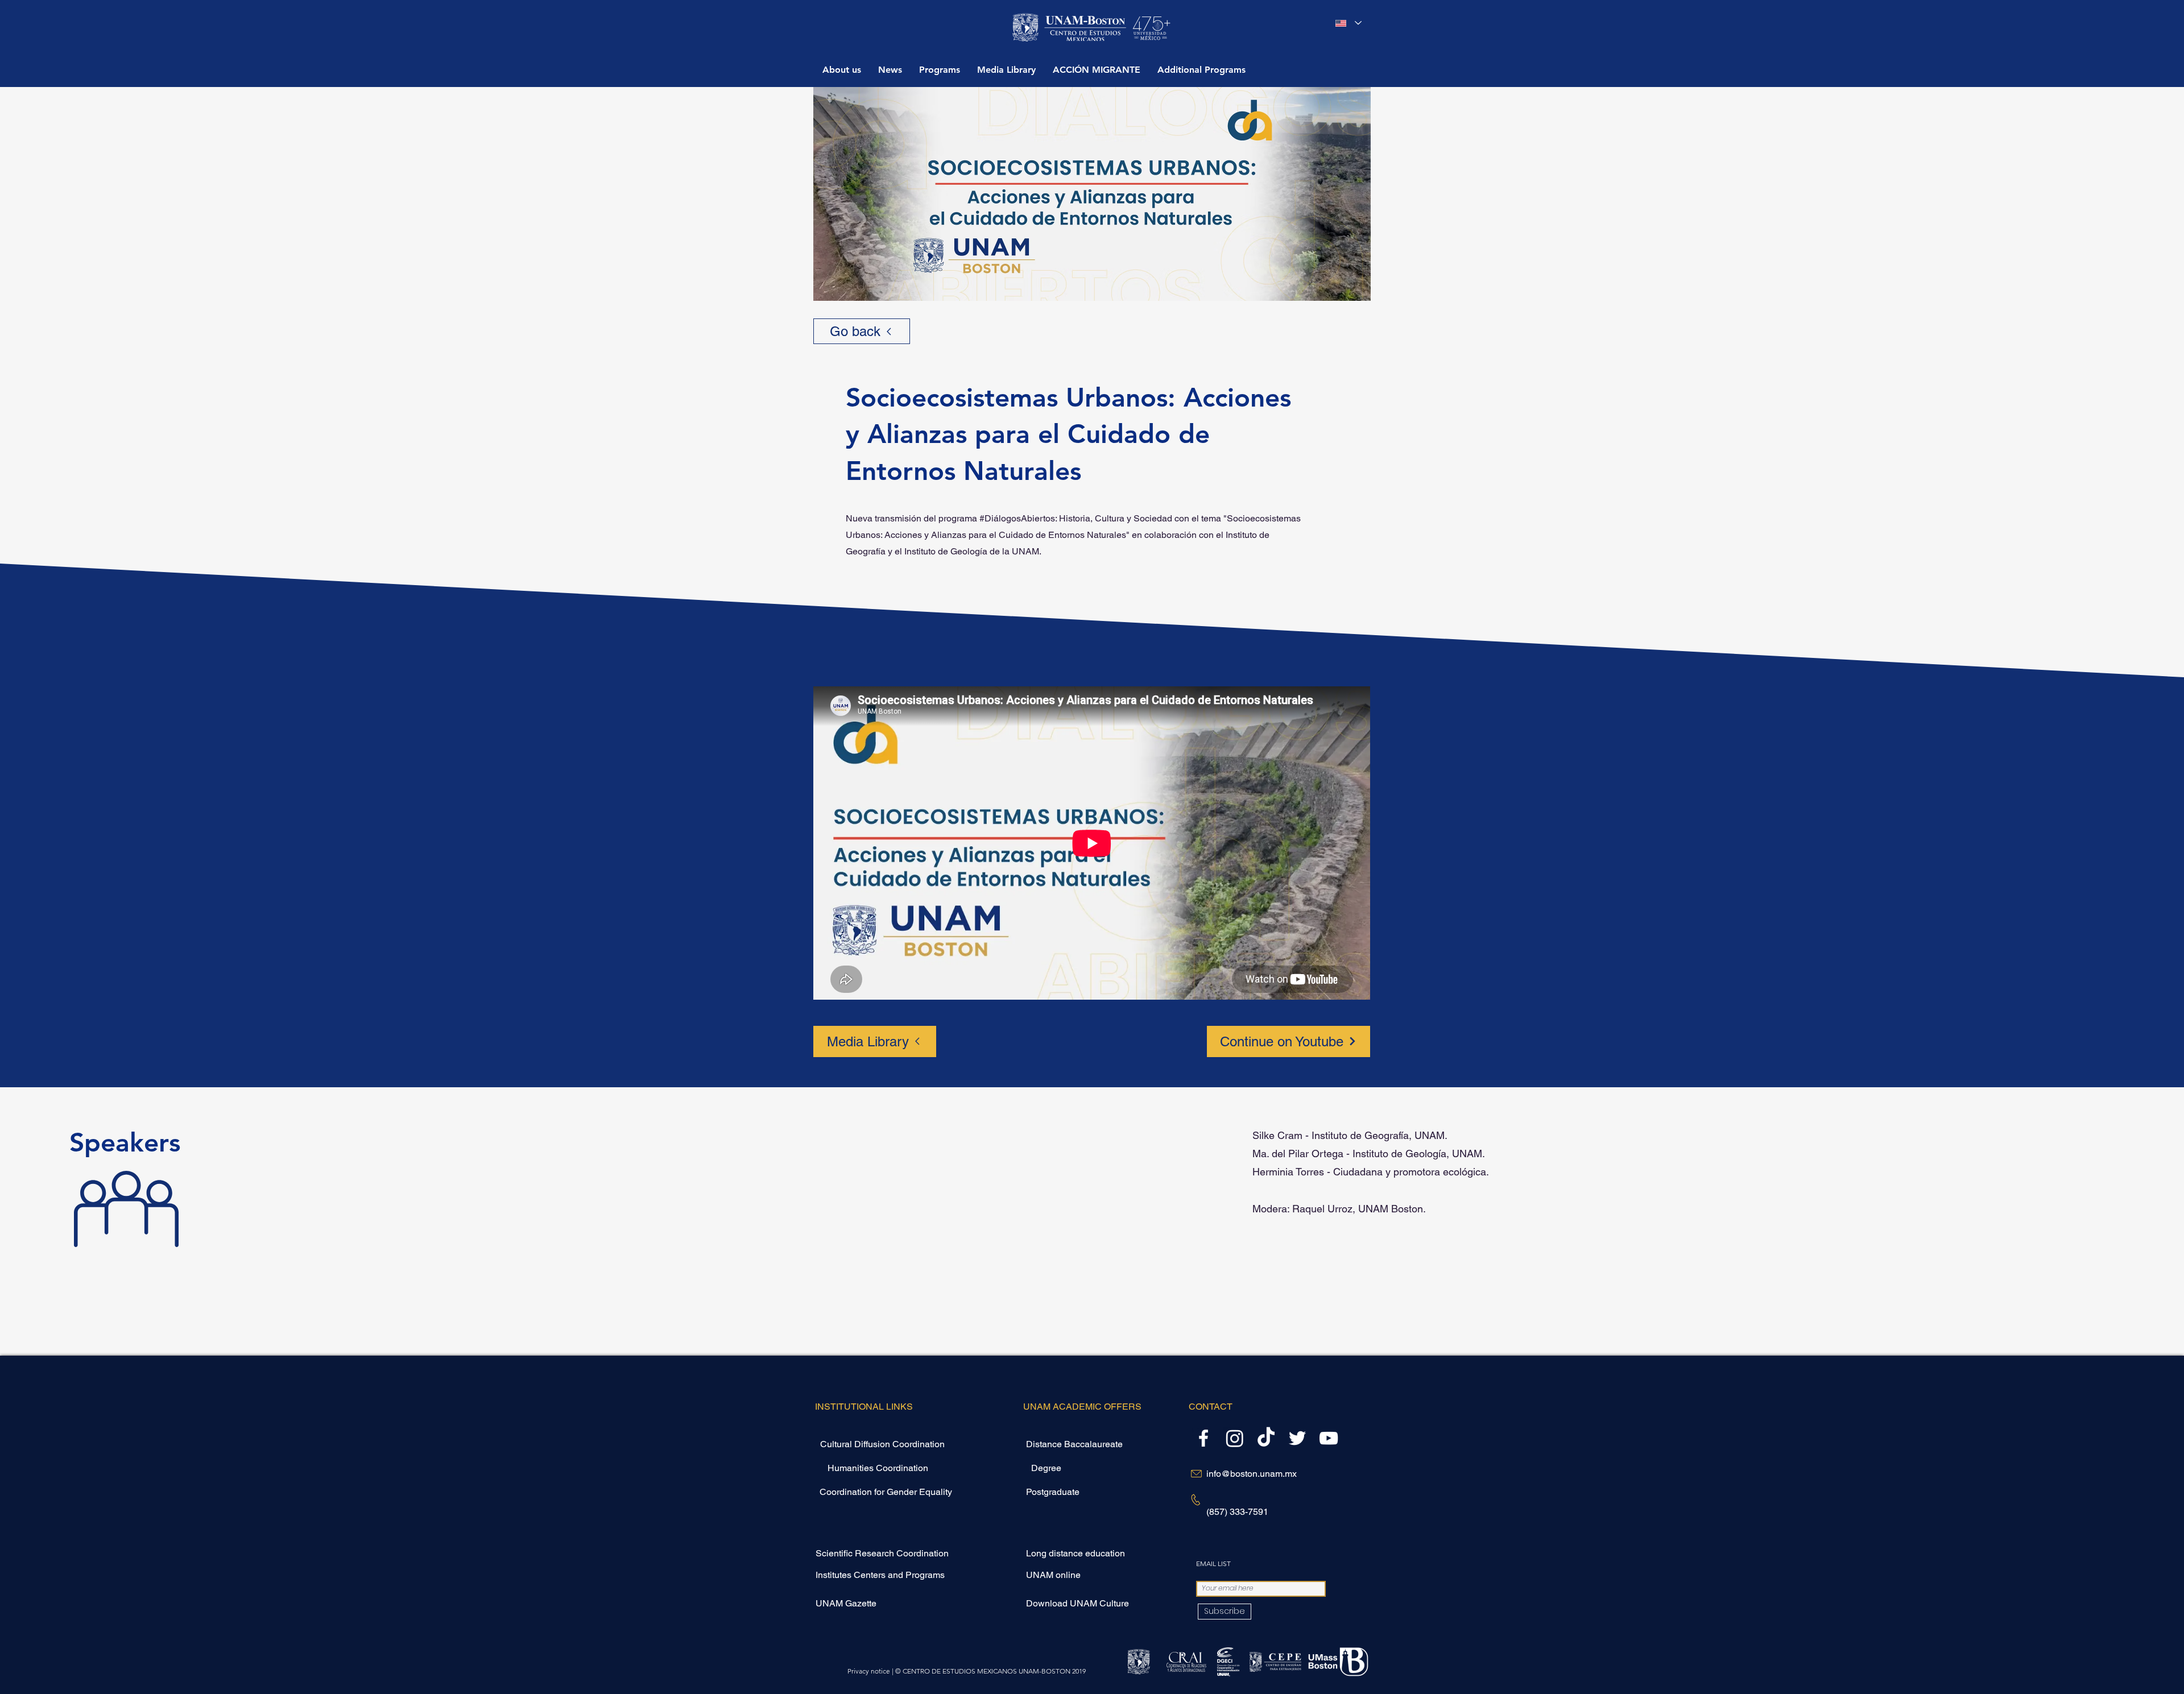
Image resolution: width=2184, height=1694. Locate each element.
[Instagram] (1235, 1438)
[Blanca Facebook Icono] (1203, 1438)
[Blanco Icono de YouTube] (1329, 1438)
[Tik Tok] (1266, 1438)
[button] (940, 69)
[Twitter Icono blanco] (1297, 1438)
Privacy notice (869, 1671)
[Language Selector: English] (1349, 23)
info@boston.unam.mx (1252, 1474)
